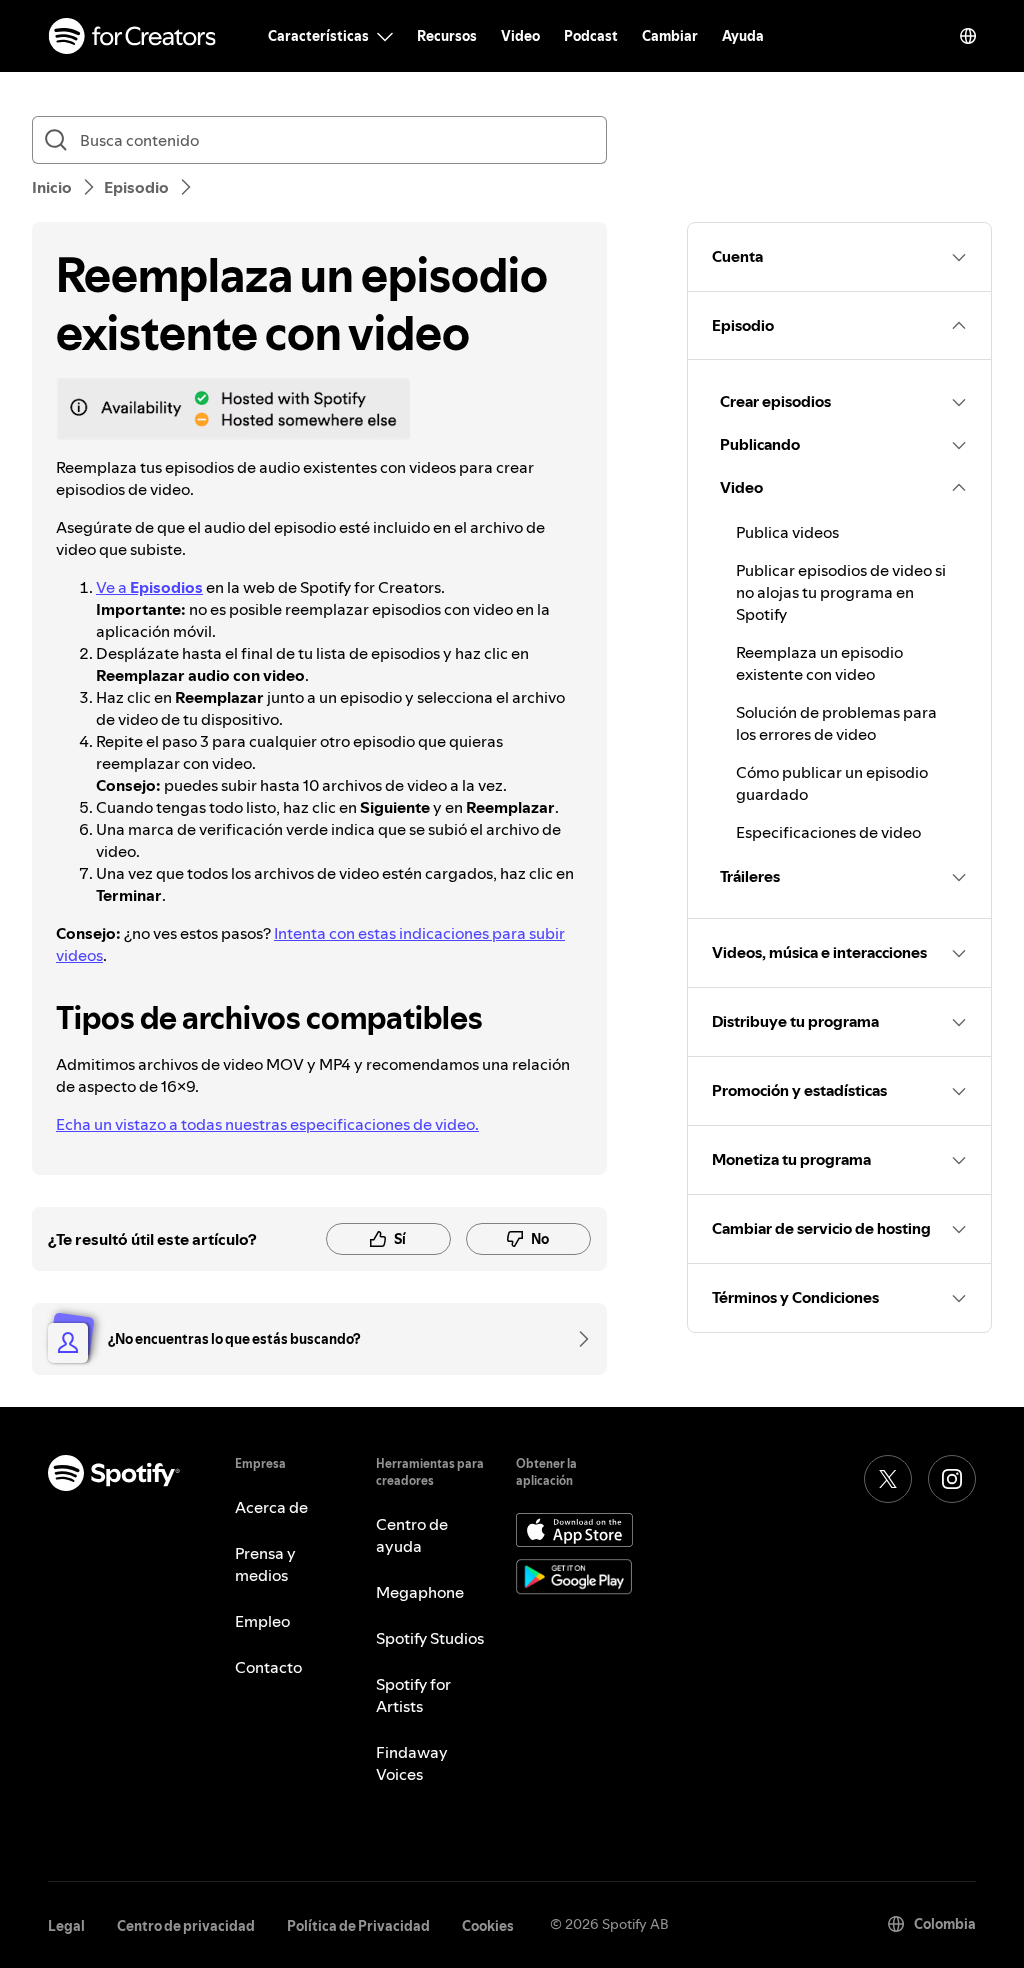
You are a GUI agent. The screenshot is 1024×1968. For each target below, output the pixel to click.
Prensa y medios (265, 1564)
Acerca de (271, 1507)
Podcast (591, 36)
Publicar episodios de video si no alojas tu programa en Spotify (841, 592)
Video (520, 36)
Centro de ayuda (412, 1535)
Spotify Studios (430, 1638)
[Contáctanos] (577, 1339)
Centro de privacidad (186, 1926)
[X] (888, 1479)
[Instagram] (952, 1479)
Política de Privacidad (358, 1926)
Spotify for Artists (413, 1695)
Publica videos (787, 532)
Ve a (149, 587)
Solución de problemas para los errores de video (836, 723)
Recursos (447, 36)
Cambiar (670, 36)
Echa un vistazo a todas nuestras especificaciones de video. (267, 1124)
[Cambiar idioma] (968, 36)
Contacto (268, 1667)
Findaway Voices (412, 1763)
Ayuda (743, 36)
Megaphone (420, 1592)
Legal (66, 1926)
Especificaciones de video (828, 832)
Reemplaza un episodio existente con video (819, 663)
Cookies (488, 1926)
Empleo (262, 1621)
